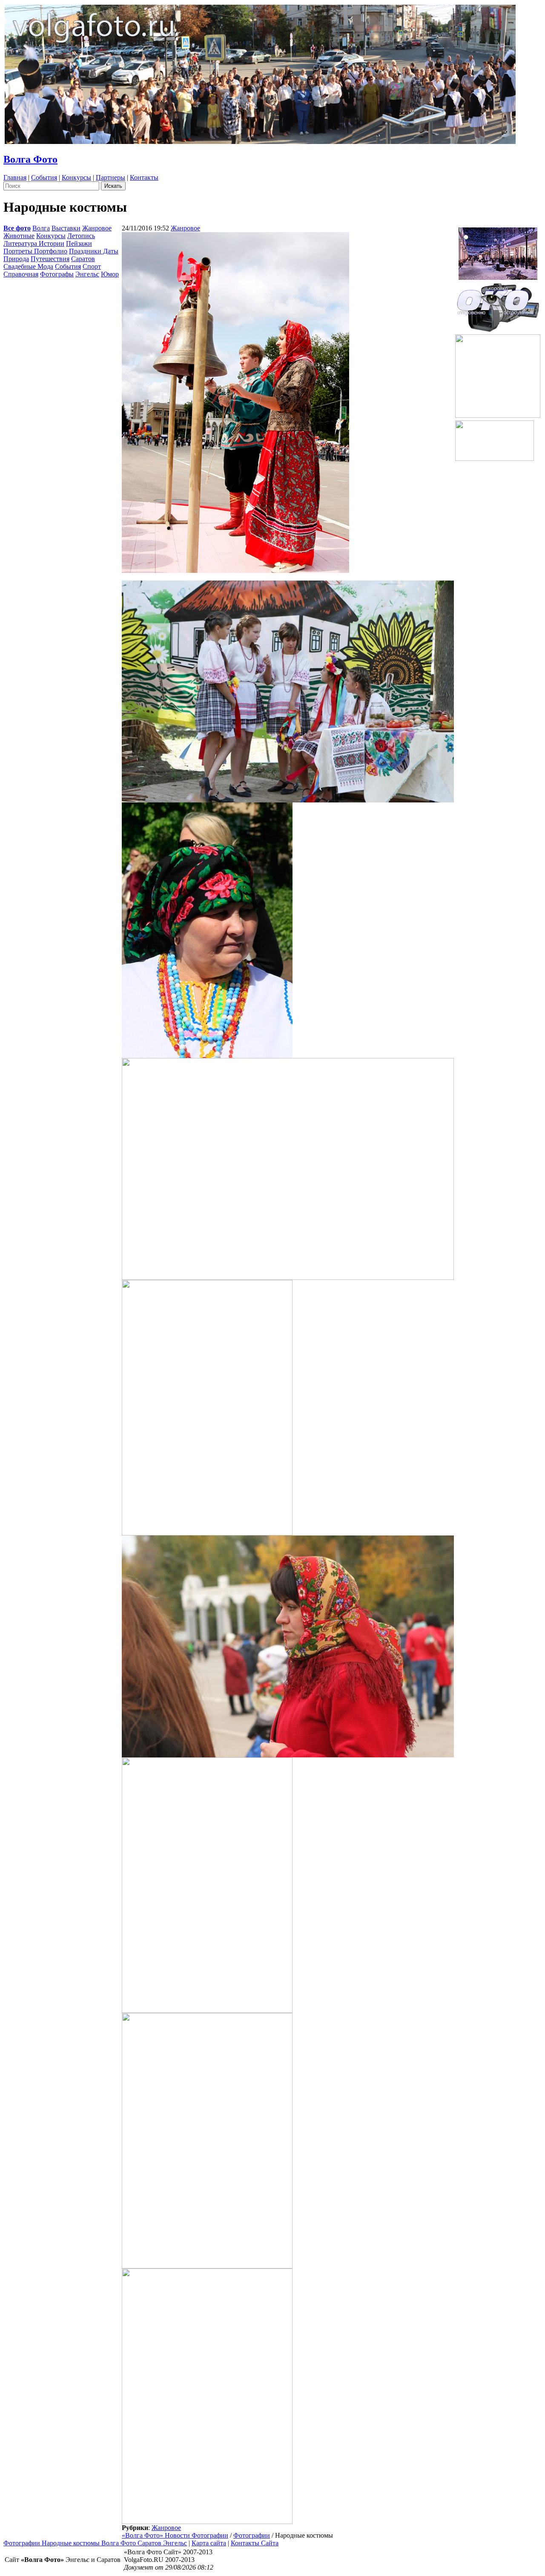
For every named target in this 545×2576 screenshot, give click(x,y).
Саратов (83, 259)
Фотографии (252, 2535)
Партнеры (110, 177)
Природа (16, 259)
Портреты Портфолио (35, 251)
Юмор (110, 274)
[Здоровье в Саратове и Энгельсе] (498, 251)
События (44, 177)
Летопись (81, 236)
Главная (15, 177)
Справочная (21, 274)
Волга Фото (30, 159)
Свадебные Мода (28, 266)
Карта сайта (209, 2543)
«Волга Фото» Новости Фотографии (175, 2535)
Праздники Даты (94, 251)
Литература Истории (34, 243)
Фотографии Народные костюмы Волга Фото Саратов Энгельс (95, 2543)
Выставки (66, 228)
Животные (19, 236)
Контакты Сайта (255, 2543)
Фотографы (57, 274)
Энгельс (87, 274)
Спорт (92, 266)
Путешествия (50, 259)
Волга (41, 228)
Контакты (144, 177)
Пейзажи (79, 243)
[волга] (498, 305)
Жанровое (97, 228)
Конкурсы (76, 177)
